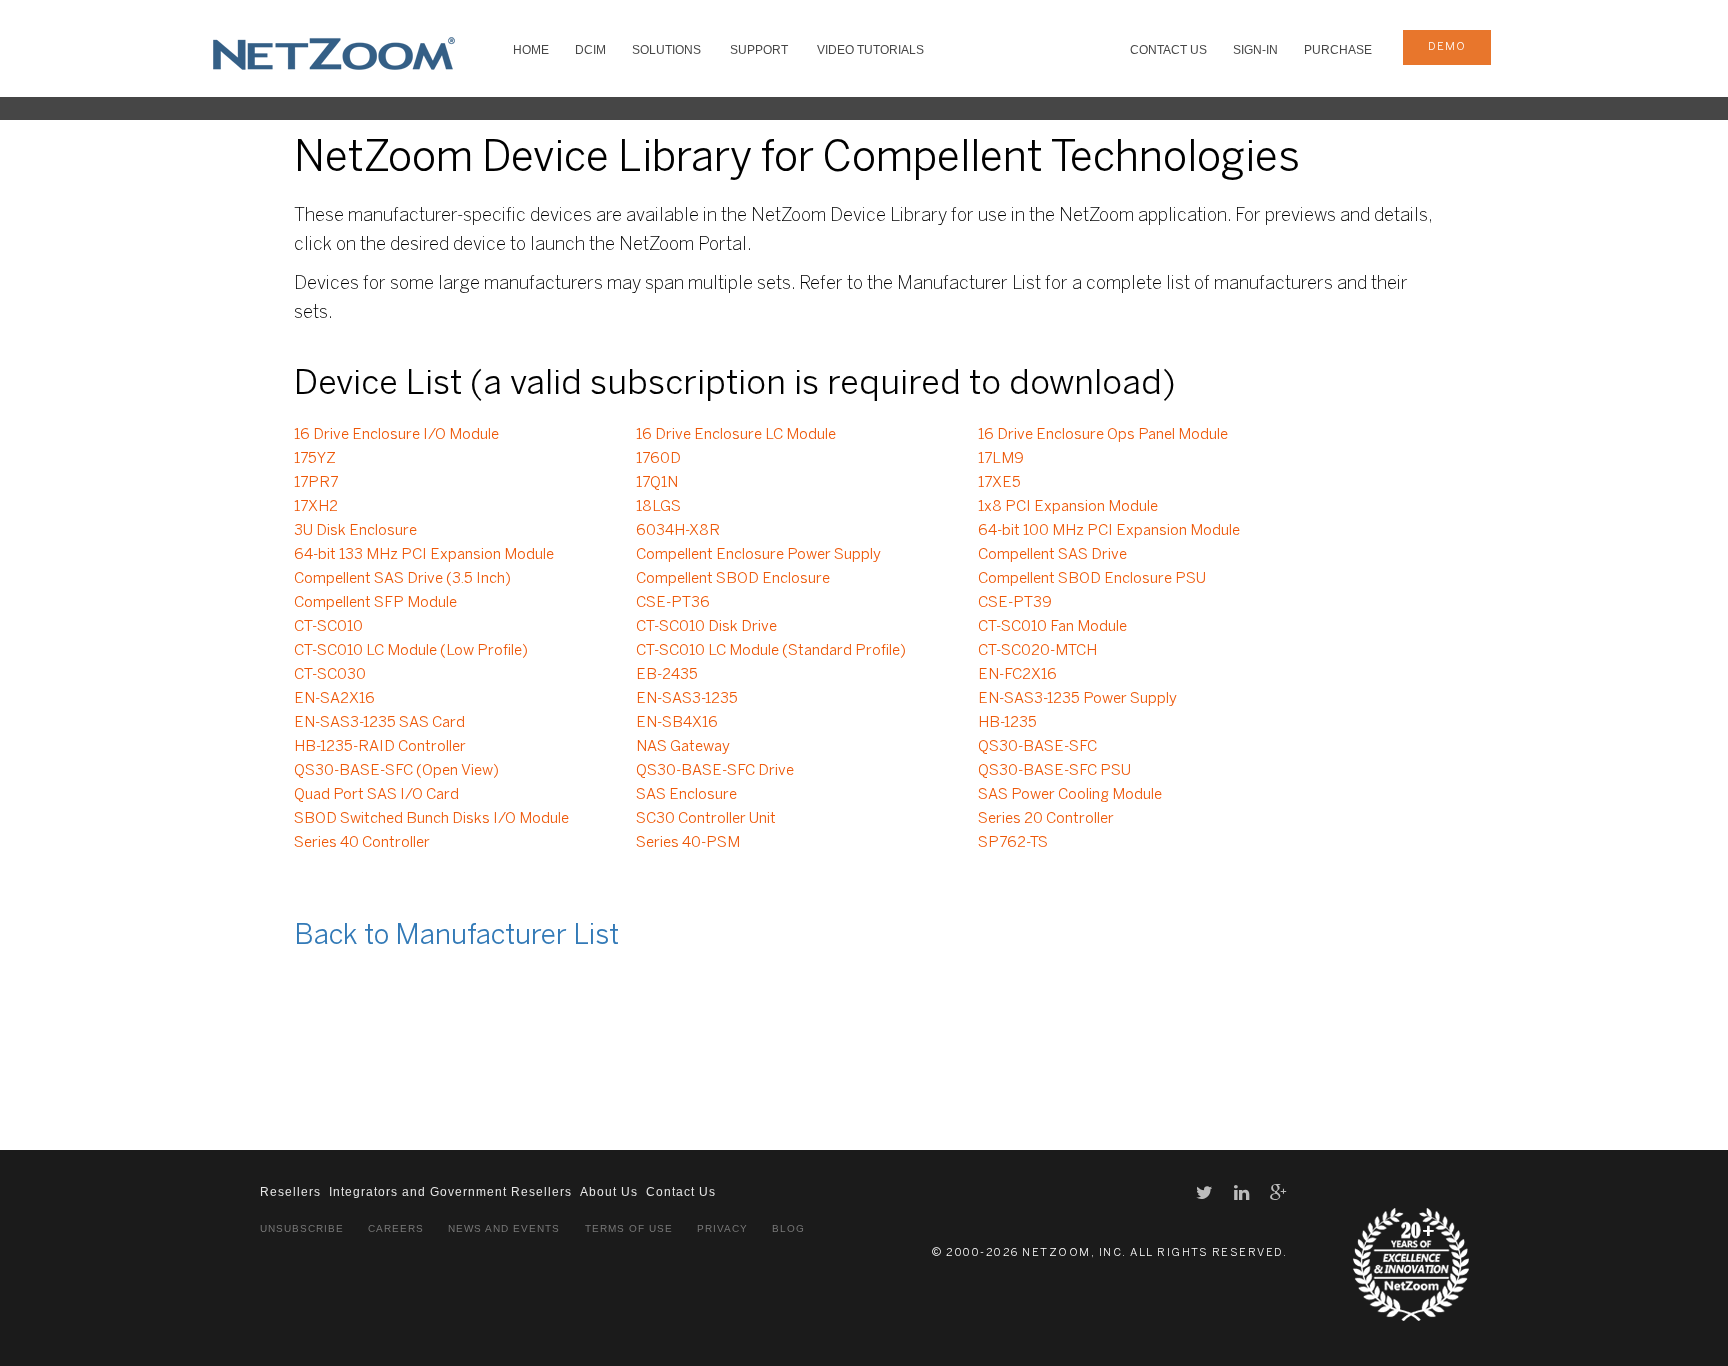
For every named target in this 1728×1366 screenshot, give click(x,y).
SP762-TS (1013, 843)
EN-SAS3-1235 (687, 699)
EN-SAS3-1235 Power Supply (1077, 699)
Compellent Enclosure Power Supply (758, 555)
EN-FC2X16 (1017, 675)
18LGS (658, 507)
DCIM (590, 50)
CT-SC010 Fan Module (1052, 627)
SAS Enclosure (686, 795)
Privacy (722, 1228)
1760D (658, 459)
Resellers (290, 1192)
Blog (788, 1228)
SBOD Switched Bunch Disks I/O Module (431, 819)
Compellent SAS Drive (1052, 555)
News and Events (504, 1228)
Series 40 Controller (362, 843)
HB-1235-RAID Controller (380, 747)
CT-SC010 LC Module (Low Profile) (411, 651)
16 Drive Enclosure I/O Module (396, 435)
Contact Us (1168, 50)
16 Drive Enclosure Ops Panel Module (1103, 435)
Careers (396, 1228)
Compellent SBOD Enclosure (733, 579)
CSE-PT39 (1015, 603)
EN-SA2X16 (334, 699)
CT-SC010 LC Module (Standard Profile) (771, 651)
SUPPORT (759, 50)
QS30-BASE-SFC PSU (1054, 771)
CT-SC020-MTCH (1037, 651)
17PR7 (316, 483)
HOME (531, 50)
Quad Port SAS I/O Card (376, 795)
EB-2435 (667, 675)
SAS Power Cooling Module (1070, 795)
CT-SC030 (330, 675)
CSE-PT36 (673, 603)
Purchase (1338, 50)
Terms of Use (629, 1228)
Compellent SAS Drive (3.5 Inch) (402, 579)
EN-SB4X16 (677, 723)
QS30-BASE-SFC (1037, 747)
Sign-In (1255, 50)
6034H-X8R (678, 531)
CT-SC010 (328, 627)
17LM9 (1001, 459)
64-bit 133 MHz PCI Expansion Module (424, 555)
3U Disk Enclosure (355, 531)
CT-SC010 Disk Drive (706, 627)
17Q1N (657, 483)
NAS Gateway (683, 747)
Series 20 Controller (1046, 819)
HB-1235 (1007, 723)
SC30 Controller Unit (706, 819)
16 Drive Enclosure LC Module (736, 435)
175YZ (315, 459)
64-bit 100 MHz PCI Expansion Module (1109, 531)
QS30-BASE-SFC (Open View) (396, 771)
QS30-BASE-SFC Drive (715, 771)
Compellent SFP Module (375, 603)
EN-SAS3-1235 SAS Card (379, 723)
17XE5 (999, 483)
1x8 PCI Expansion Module (1068, 507)
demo (1447, 47)
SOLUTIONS (666, 50)
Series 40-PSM (688, 843)
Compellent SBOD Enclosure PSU (1092, 579)
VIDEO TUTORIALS (870, 50)
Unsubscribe (302, 1228)
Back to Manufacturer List (456, 936)
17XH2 (316, 507)
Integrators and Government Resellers (450, 1192)
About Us (609, 1192)
